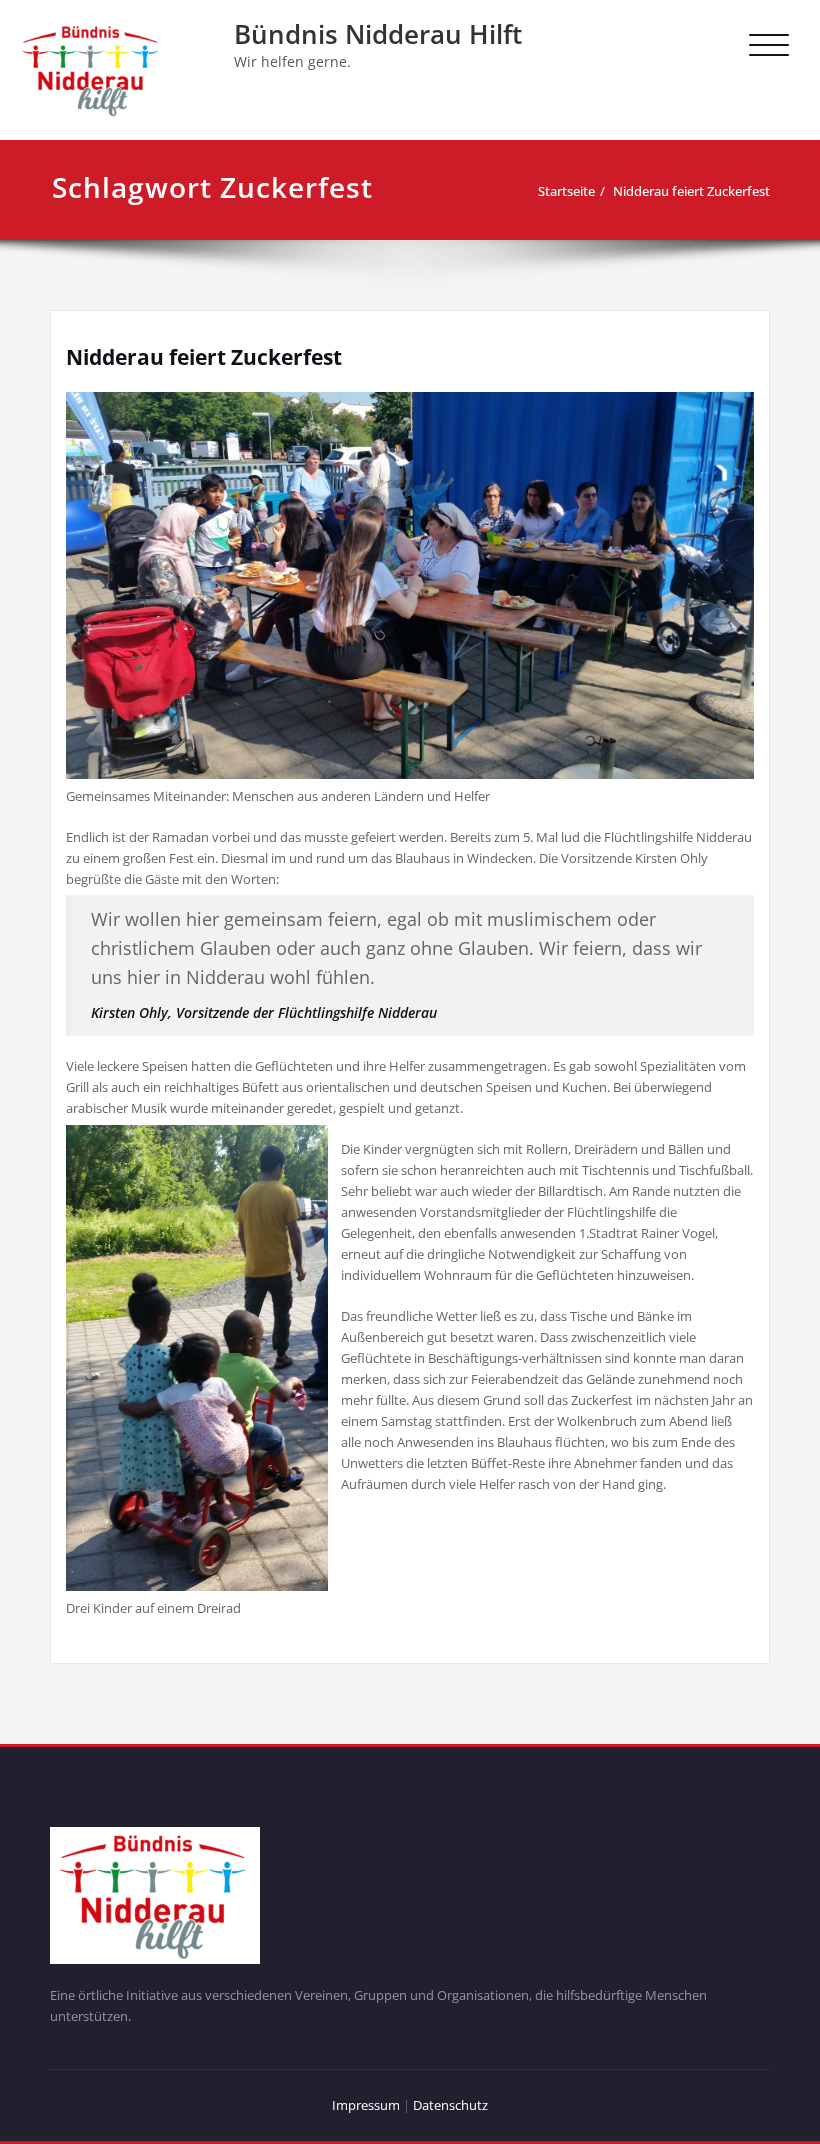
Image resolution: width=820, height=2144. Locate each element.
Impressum (367, 2105)
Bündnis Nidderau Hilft (378, 34)
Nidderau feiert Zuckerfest (691, 191)
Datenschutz (450, 2105)
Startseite (566, 191)
